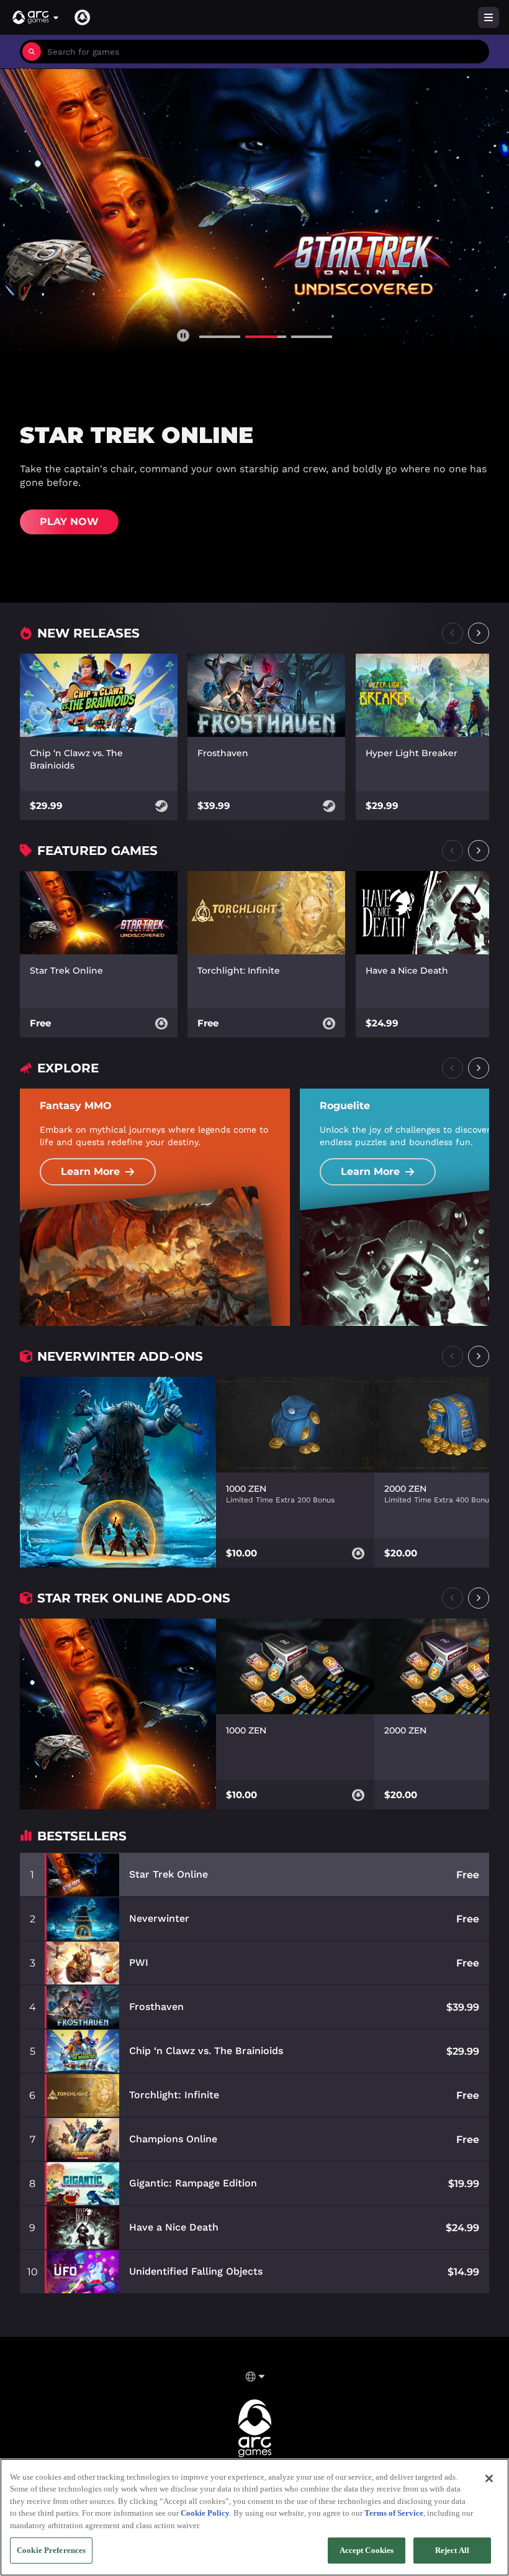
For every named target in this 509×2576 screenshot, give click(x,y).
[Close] (489, 2478)
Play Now (69, 522)
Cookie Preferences (51, 2550)
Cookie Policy (205, 2513)
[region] (254, 2517)
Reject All (452, 2550)
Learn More (90, 1172)
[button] (36, 17)
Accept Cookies (367, 2550)
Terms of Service (394, 2513)
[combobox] (265, 52)
